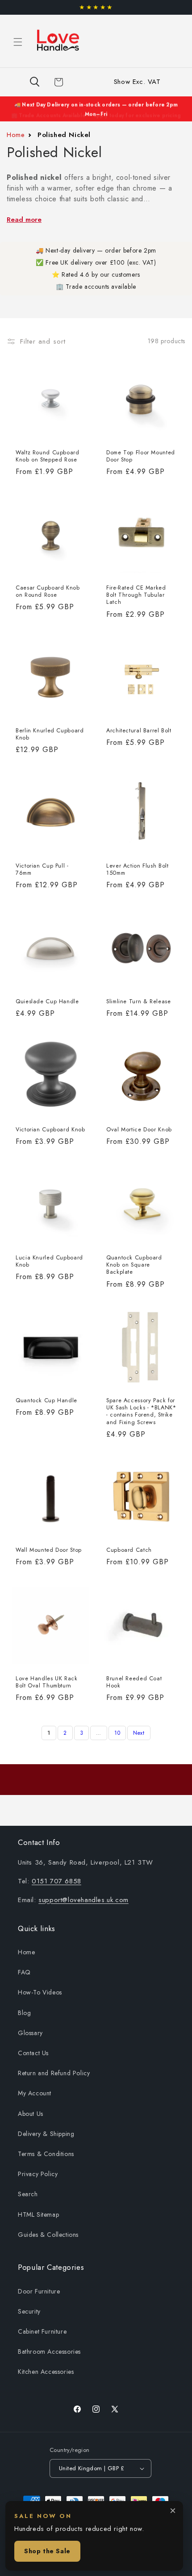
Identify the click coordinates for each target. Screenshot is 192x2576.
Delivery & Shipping (46, 2134)
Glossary (30, 2033)
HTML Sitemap (38, 2215)
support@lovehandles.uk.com (83, 1900)
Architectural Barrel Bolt (139, 731)
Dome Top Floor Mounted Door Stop (141, 456)
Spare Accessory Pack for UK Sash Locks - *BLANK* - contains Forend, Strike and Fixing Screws (141, 1411)
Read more (24, 220)
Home (16, 135)
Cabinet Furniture (42, 2331)
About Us (31, 2114)
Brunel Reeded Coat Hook (134, 1682)
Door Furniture (39, 2291)
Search (28, 2194)
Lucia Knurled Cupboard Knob (49, 1261)
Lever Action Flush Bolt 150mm (138, 869)
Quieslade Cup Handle (47, 1001)
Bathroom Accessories (49, 2352)
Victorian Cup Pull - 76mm (42, 869)
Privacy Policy (38, 2174)
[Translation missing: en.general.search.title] (34, 82)
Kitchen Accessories (46, 2372)
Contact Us (33, 2053)
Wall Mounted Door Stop (49, 1550)
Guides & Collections (48, 2235)
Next (139, 1733)
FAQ (24, 1972)
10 (117, 1733)
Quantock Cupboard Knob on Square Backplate (134, 1265)
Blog (24, 2013)
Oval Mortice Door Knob (139, 1130)
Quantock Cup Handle (46, 1400)
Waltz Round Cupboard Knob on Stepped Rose (48, 456)
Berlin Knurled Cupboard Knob (50, 734)
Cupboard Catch (129, 1550)
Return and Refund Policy (54, 2073)
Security (29, 2311)
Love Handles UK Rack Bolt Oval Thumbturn (47, 1682)
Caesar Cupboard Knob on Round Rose (48, 591)
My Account (35, 2093)
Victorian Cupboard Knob (50, 1130)
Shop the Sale (47, 2551)
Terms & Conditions (46, 2154)
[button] (18, 42)
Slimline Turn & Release (139, 1001)
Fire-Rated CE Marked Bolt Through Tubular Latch (136, 595)
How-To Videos (40, 1992)
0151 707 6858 (56, 1881)
